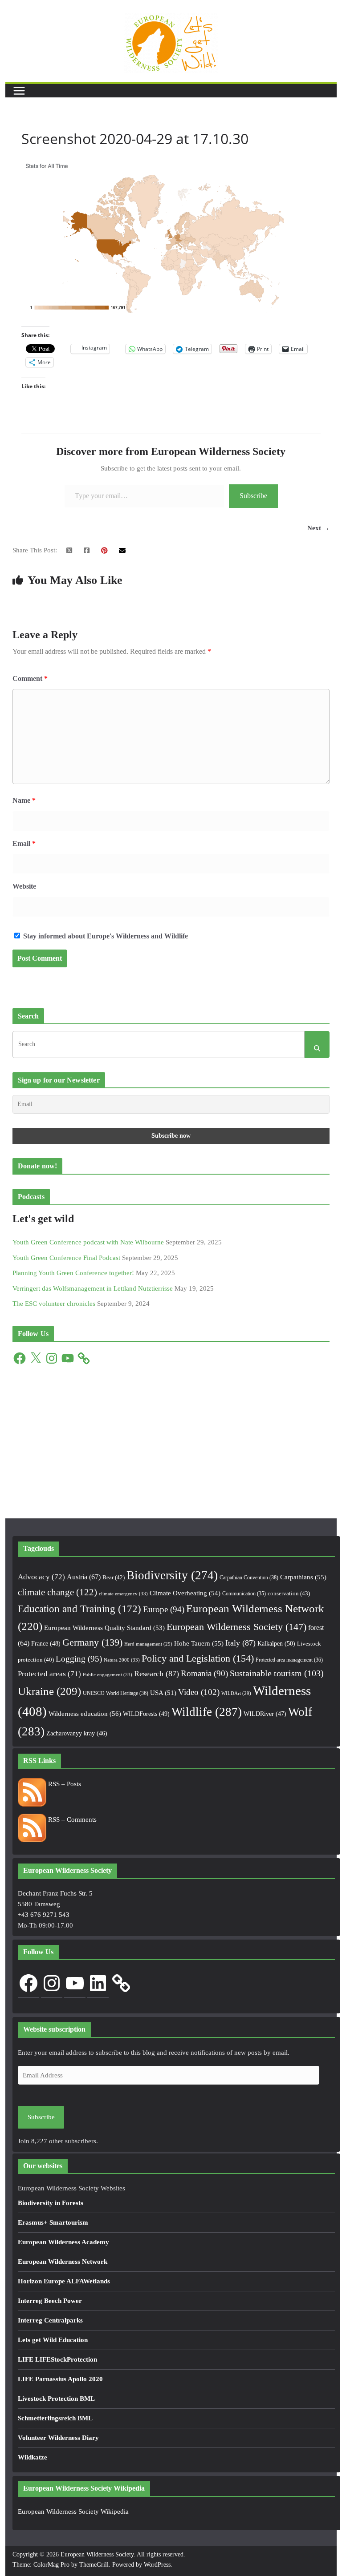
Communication (244, 1594)
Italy (240, 1643)
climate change (57, 1592)
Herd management (148, 1644)
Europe (164, 1609)
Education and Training (79, 1609)
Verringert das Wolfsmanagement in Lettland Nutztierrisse (93, 1288)
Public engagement (108, 1674)
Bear (114, 1577)
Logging (79, 1659)
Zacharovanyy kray (77, 1733)
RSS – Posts (64, 1784)
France (46, 1643)
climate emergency (123, 1594)
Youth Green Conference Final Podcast (66, 1258)
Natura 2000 (122, 1660)
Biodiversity (172, 1575)
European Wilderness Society (236, 1627)
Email (24, 843)
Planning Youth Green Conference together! (73, 1273)
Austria (84, 1577)
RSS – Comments (71, 1819)
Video (199, 1692)
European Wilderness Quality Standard (104, 1628)
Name (24, 800)
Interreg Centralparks (50, 2320)
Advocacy (41, 1577)
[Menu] (19, 91)
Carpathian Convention (249, 1578)
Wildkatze (33, 2457)
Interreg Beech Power (50, 2301)
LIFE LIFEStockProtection (57, 2359)
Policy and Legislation (198, 1658)
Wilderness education (85, 1713)
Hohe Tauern (199, 1643)
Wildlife (207, 1712)
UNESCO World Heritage (116, 1693)
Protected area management (289, 1660)
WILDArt (236, 1693)
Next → (318, 528)
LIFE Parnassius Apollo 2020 (60, 2379)
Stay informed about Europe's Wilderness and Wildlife (105, 936)
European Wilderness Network (63, 2262)
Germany (92, 1642)
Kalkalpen (276, 1643)
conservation (289, 1593)
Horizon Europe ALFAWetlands (64, 2281)
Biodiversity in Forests (51, 2203)
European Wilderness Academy (63, 2242)
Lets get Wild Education (53, 2340)
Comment (30, 678)
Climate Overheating (185, 1593)
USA (163, 1693)
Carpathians (303, 1577)
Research (157, 1674)
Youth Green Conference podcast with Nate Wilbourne (88, 1242)
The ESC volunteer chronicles (54, 1304)
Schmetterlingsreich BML (55, 2418)
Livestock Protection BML (56, 2399)
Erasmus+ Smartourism (53, 2222)
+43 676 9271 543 (44, 1915)
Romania (204, 1673)
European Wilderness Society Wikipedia (73, 2512)
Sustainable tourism (277, 1673)
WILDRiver (265, 1714)
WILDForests (146, 1714)
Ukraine (49, 1691)
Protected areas (49, 1674)
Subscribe (253, 496)
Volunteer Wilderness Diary (58, 2438)
